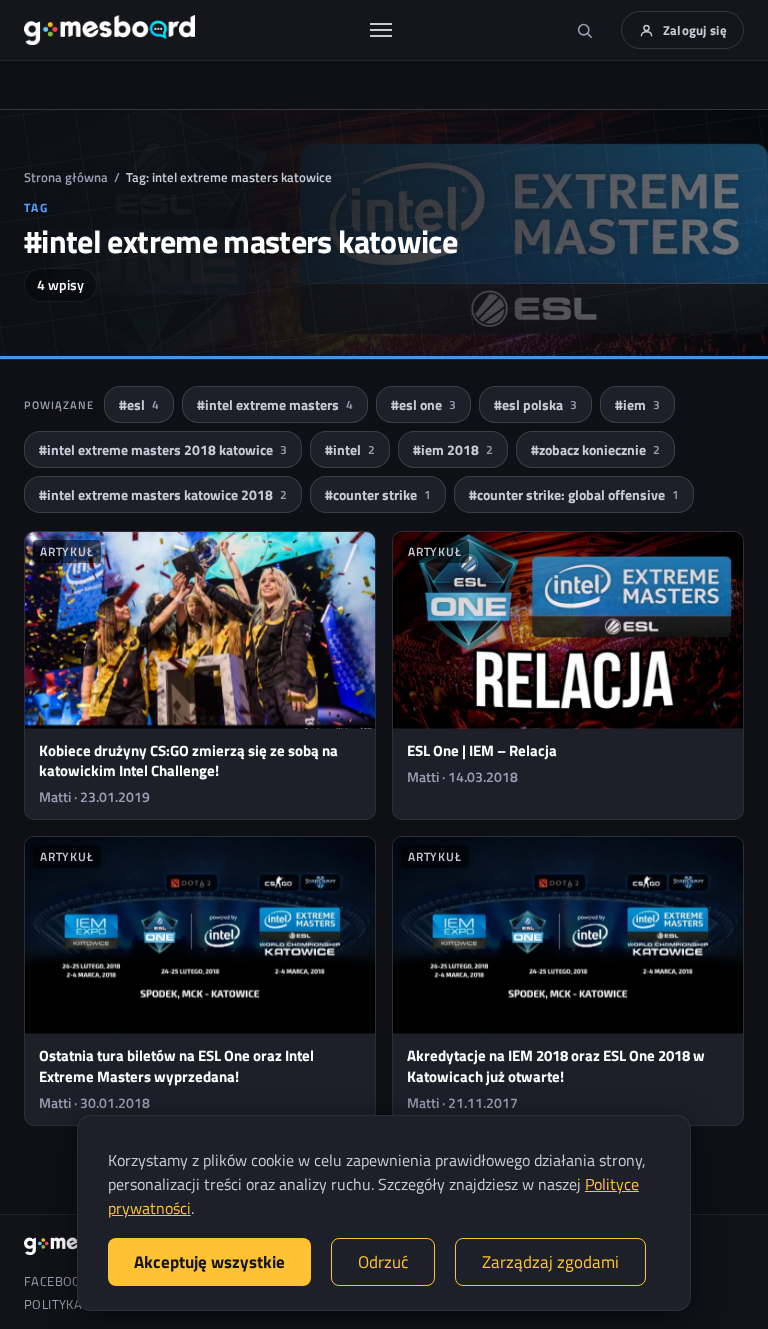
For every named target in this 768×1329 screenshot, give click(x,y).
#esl (139, 404)
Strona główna (66, 177)
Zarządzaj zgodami (550, 1262)
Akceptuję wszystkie (209, 1262)
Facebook (56, 1281)
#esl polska (535, 404)
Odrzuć (383, 1262)
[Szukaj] (585, 30)
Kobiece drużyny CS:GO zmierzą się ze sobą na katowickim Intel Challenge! (188, 760)
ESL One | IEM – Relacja (482, 750)
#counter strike (378, 494)
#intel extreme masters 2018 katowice (163, 449)
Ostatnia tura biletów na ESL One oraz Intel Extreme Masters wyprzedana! (176, 1065)
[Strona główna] (109, 30)
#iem (637, 404)
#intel (350, 449)
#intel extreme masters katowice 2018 (163, 494)
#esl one (423, 404)
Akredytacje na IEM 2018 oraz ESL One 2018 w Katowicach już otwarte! (556, 1065)
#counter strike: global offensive (574, 494)
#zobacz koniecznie (595, 449)
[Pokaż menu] (381, 30)
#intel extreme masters (275, 404)
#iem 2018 (453, 449)
